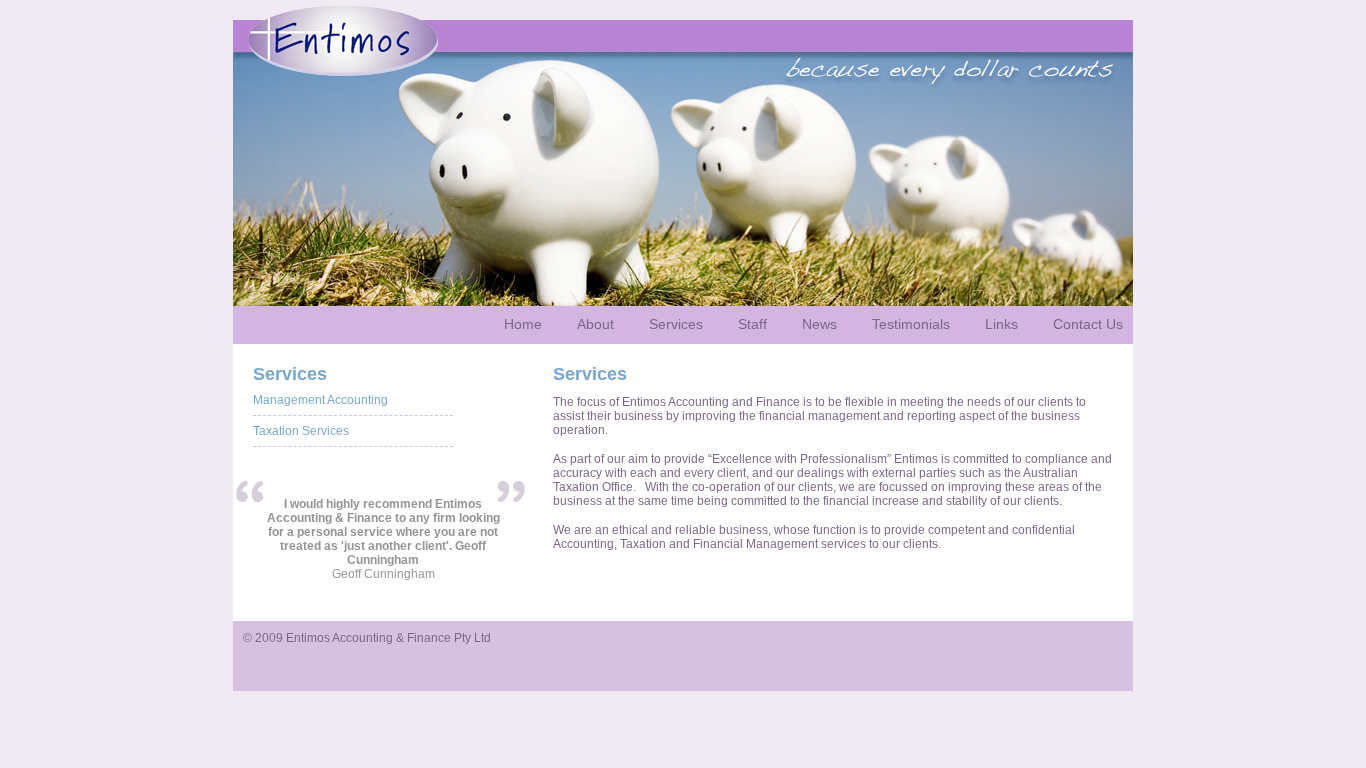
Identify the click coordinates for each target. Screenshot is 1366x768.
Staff (752, 324)
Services (676, 324)
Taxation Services (301, 431)
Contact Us (1088, 324)
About (595, 324)
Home (523, 324)
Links (1001, 324)
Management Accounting (320, 400)
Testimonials (911, 324)
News (819, 324)
